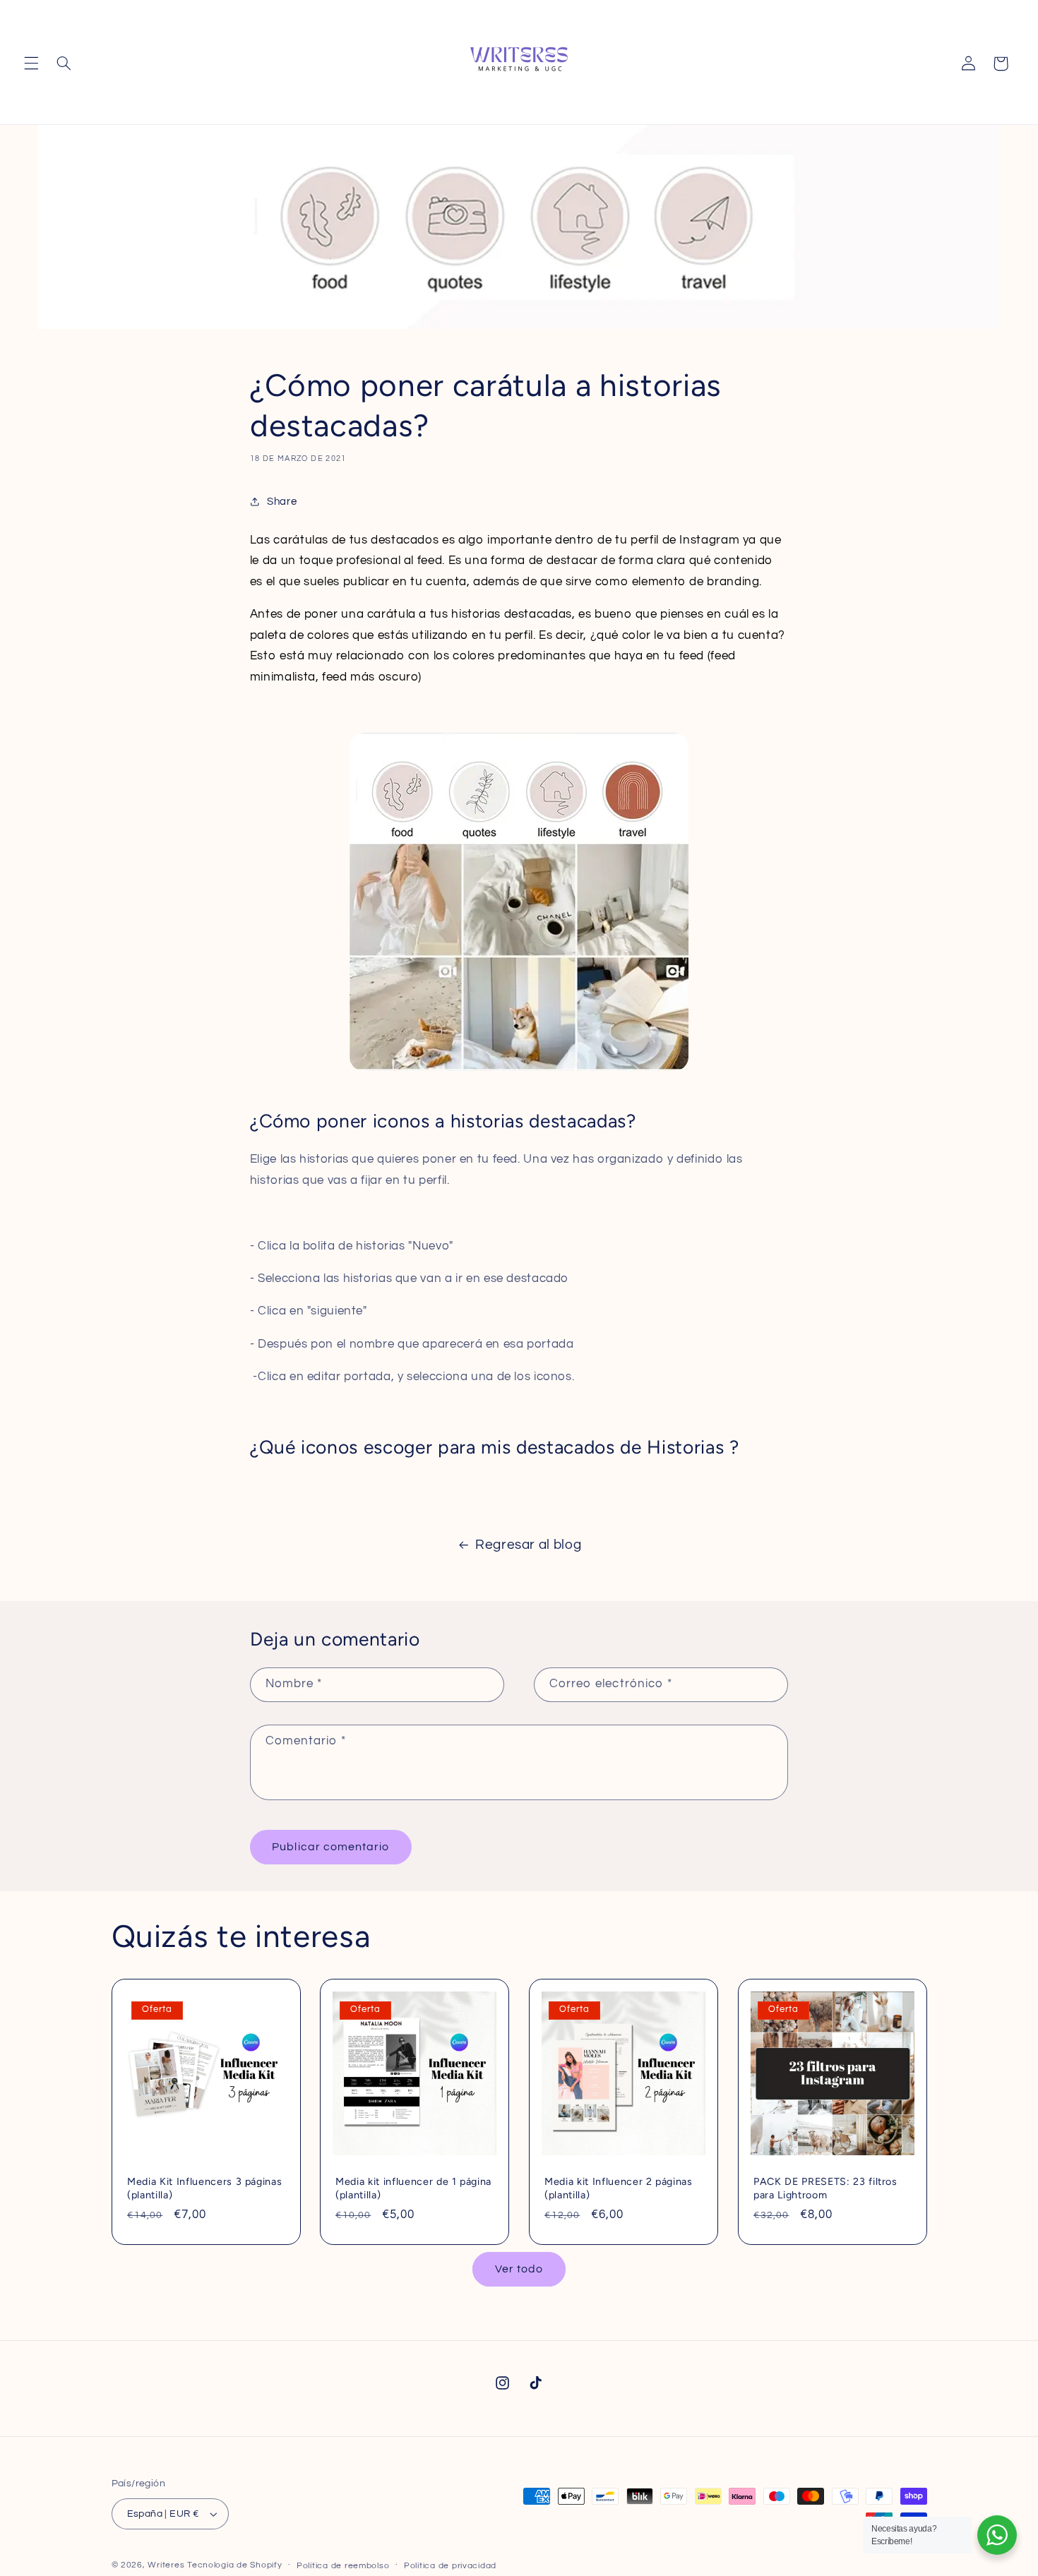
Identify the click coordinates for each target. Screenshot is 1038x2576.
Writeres (166, 2565)
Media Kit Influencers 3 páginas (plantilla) (204, 2188)
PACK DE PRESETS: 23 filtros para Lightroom (825, 2188)
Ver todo (519, 2269)
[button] (31, 64)
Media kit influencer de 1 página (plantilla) (413, 2188)
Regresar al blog (528, 1545)
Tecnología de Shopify (234, 2565)
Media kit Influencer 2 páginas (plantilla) (619, 2188)
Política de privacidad (450, 2566)
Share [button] (282, 502)
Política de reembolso (343, 2566)
